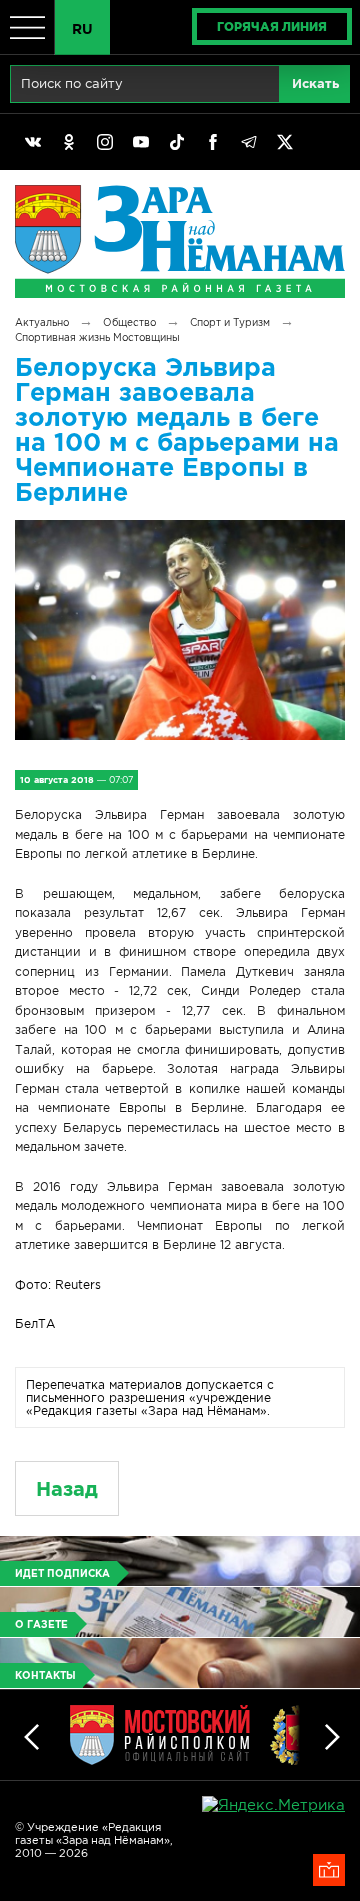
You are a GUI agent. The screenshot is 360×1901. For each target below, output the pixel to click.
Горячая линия (272, 26)
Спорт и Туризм (230, 322)
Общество (129, 322)
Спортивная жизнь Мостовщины (97, 337)
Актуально (42, 322)
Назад (67, 1488)
